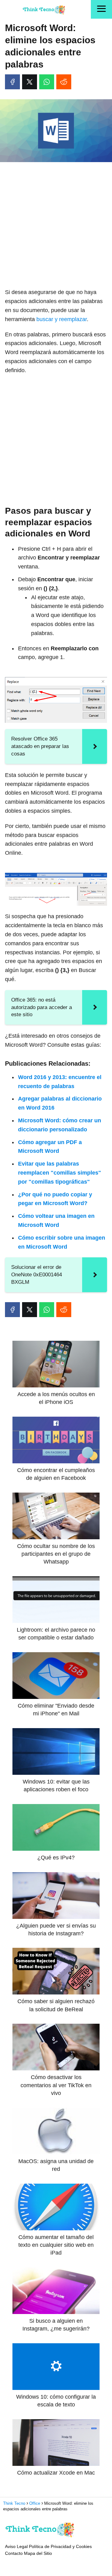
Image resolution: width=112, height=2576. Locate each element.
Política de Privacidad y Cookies (60, 2546)
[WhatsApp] (47, 82)
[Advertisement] (56, 226)
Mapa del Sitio (38, 2553)
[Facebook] (12, 82)
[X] (30, 82)
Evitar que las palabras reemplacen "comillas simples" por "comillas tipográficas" (60, 1173)
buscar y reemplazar (62, 319)
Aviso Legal (16, 2546)
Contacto (14, 2553)
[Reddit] (64, 82)
